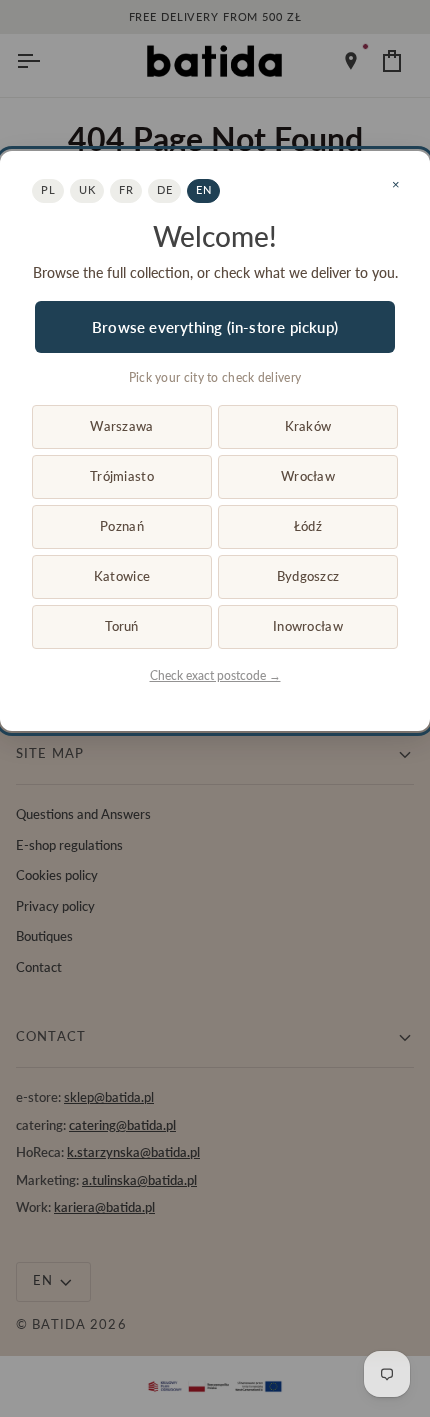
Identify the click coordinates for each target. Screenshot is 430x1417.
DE (164, 189)
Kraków (308, 426)
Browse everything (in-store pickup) (215, 327)
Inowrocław (308, 626)
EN (203, 189)
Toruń (121, 626)
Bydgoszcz (308, 576)
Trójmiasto (122, 476)
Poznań (122, 526)
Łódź (308, 526)
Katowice (122, 576)
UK (87, 189)
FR (126, 189)
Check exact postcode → (215, 675)
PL (48, 189)
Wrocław (308, 476)
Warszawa (121, 426)
